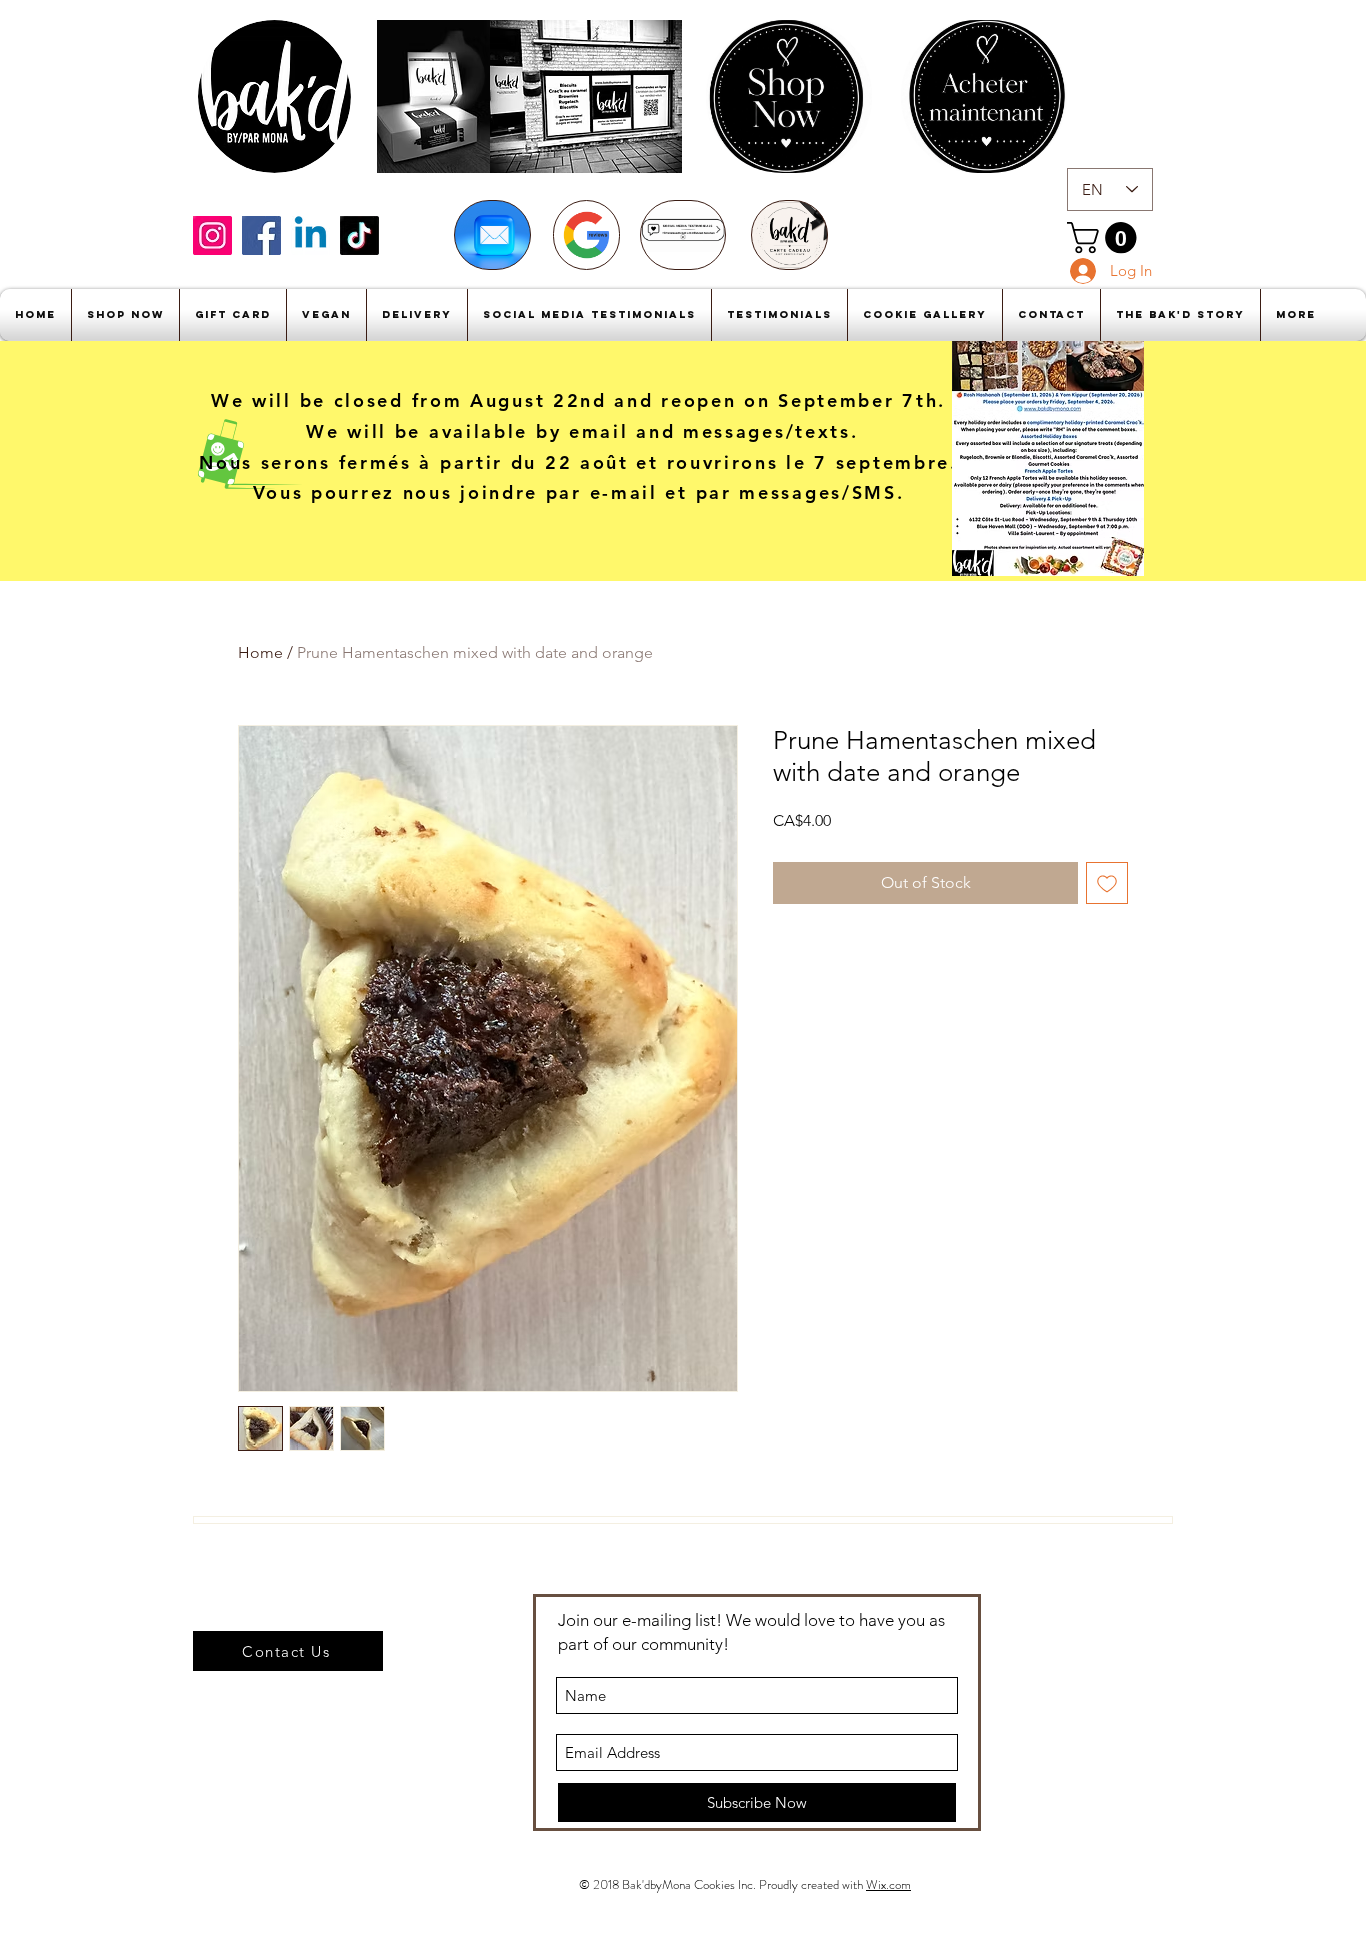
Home (260, 652)
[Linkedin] (310, 235)
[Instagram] (212, 235)
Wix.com (888, 1884)
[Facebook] (261, 235)
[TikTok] (359, 235)
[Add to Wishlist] (1107, 883)
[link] (1105, 237)
